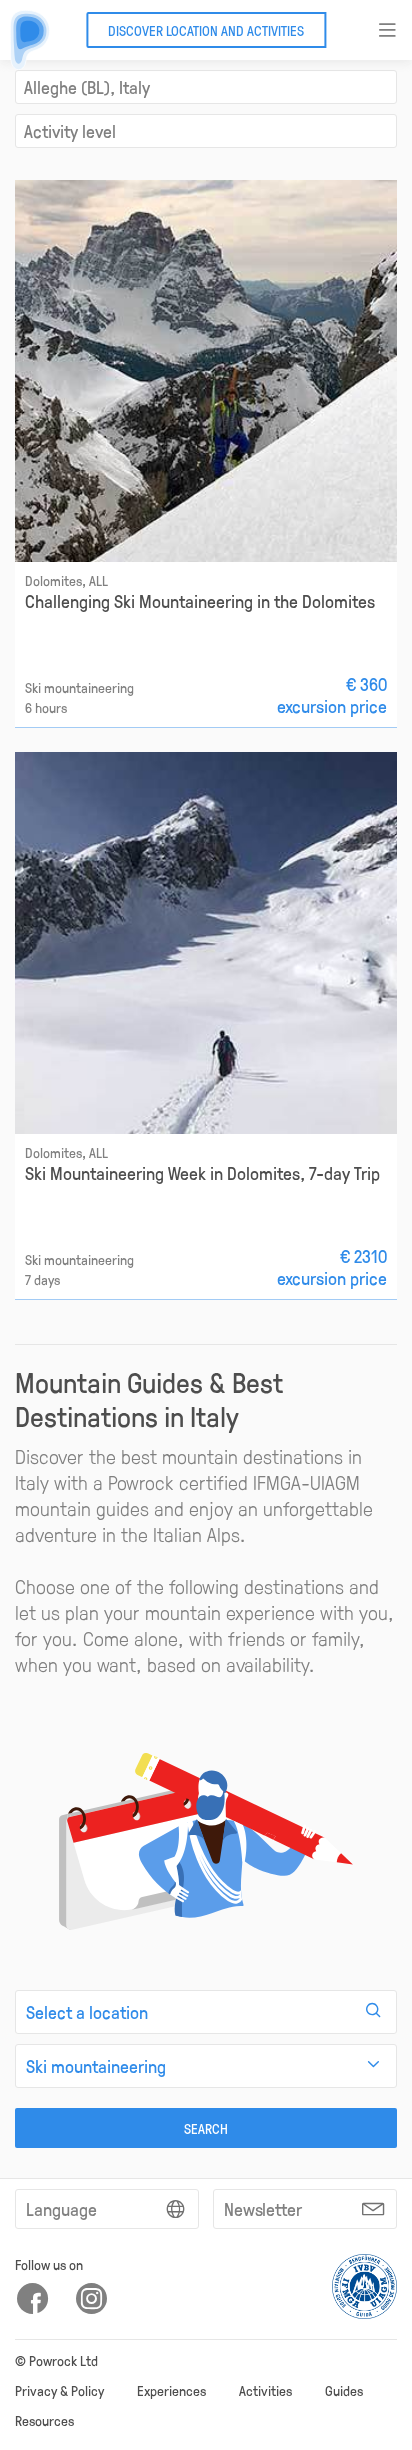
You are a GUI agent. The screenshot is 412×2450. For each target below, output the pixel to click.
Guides (344, 2390)
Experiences (171, 2390)
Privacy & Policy (59, 2390)
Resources (44, 2420)
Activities (265, 2390)
